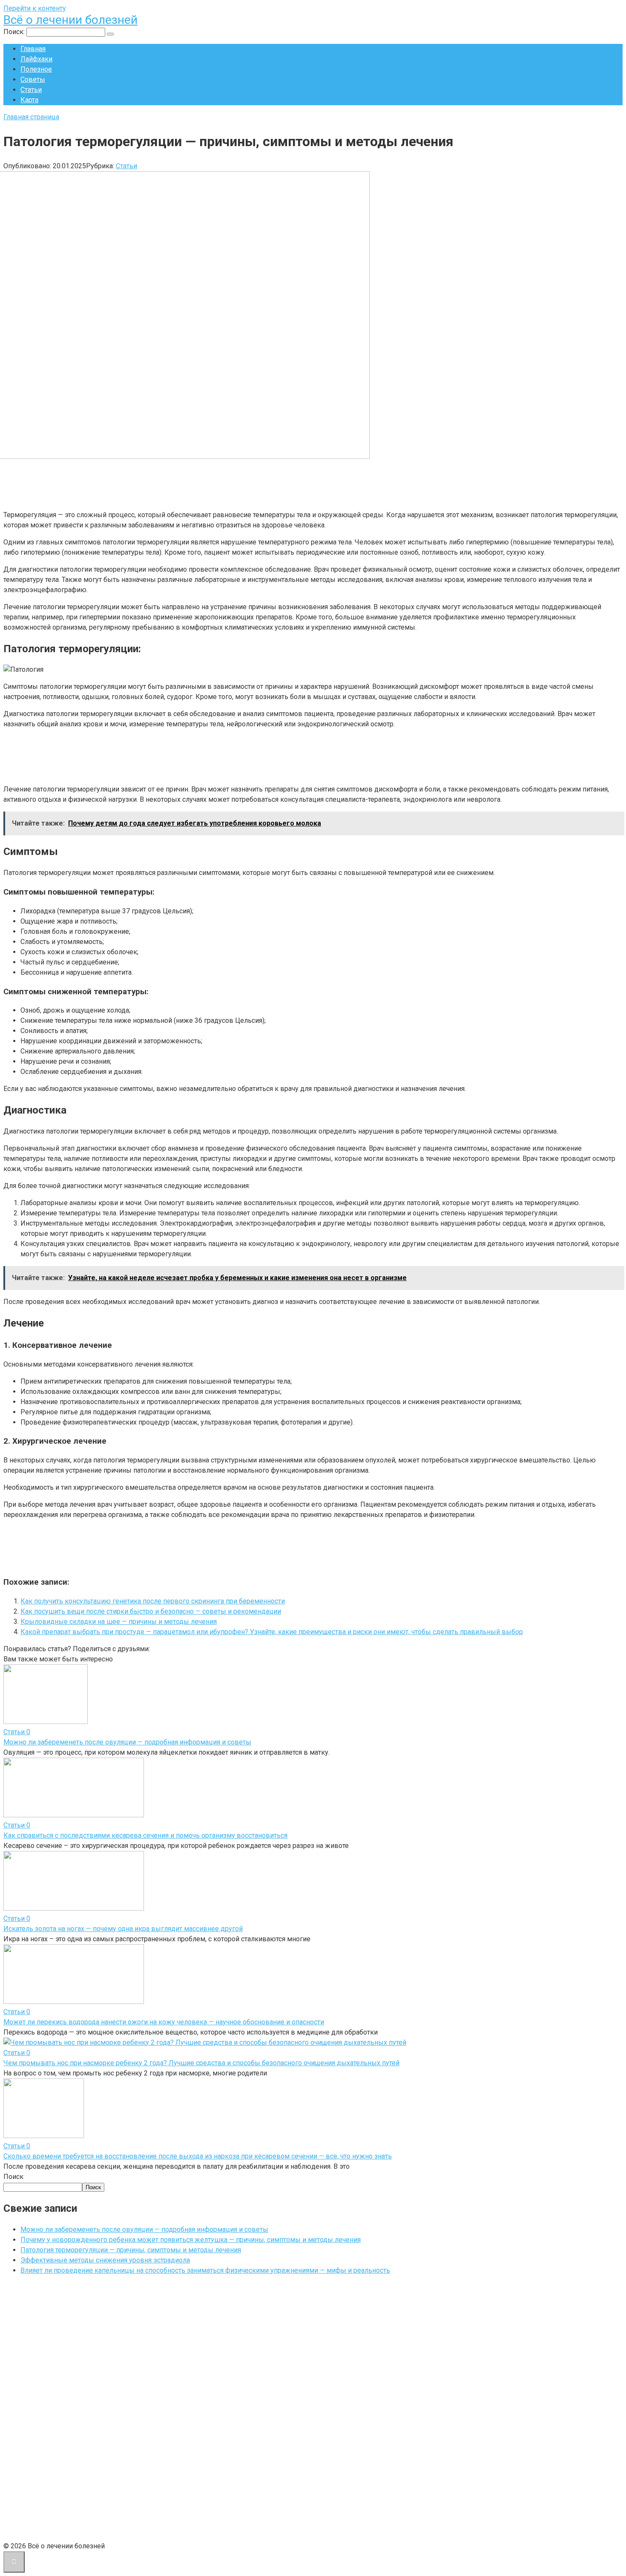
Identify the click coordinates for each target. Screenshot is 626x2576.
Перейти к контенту (35, 8)
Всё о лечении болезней (70, 20)
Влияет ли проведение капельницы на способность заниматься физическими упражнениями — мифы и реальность (205, 2270)
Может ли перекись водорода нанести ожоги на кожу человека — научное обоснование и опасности (164, 2022)
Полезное (36, 69)
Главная (33, 49)
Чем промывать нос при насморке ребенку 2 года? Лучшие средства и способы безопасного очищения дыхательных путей (201, 2063)
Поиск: (15, 32)
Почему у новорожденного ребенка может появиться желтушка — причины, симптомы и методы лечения (191, 2240)
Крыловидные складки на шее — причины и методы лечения (119, 1622)
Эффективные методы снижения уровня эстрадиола (105, 2260)
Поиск (13, 2177)
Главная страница (31, 117)
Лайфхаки (36, 59)
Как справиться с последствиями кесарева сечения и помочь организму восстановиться (145, 1835)
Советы (33, 79)
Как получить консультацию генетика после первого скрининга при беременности (153, 1601)
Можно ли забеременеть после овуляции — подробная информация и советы (127, 1742)
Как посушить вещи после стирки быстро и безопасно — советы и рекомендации (151, 1611)
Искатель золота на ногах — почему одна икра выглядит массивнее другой (123, 1929)
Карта (29, 100)
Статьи (31, 90)
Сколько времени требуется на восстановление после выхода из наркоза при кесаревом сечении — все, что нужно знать (198, 2156)
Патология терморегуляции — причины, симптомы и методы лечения (131, 2250)
